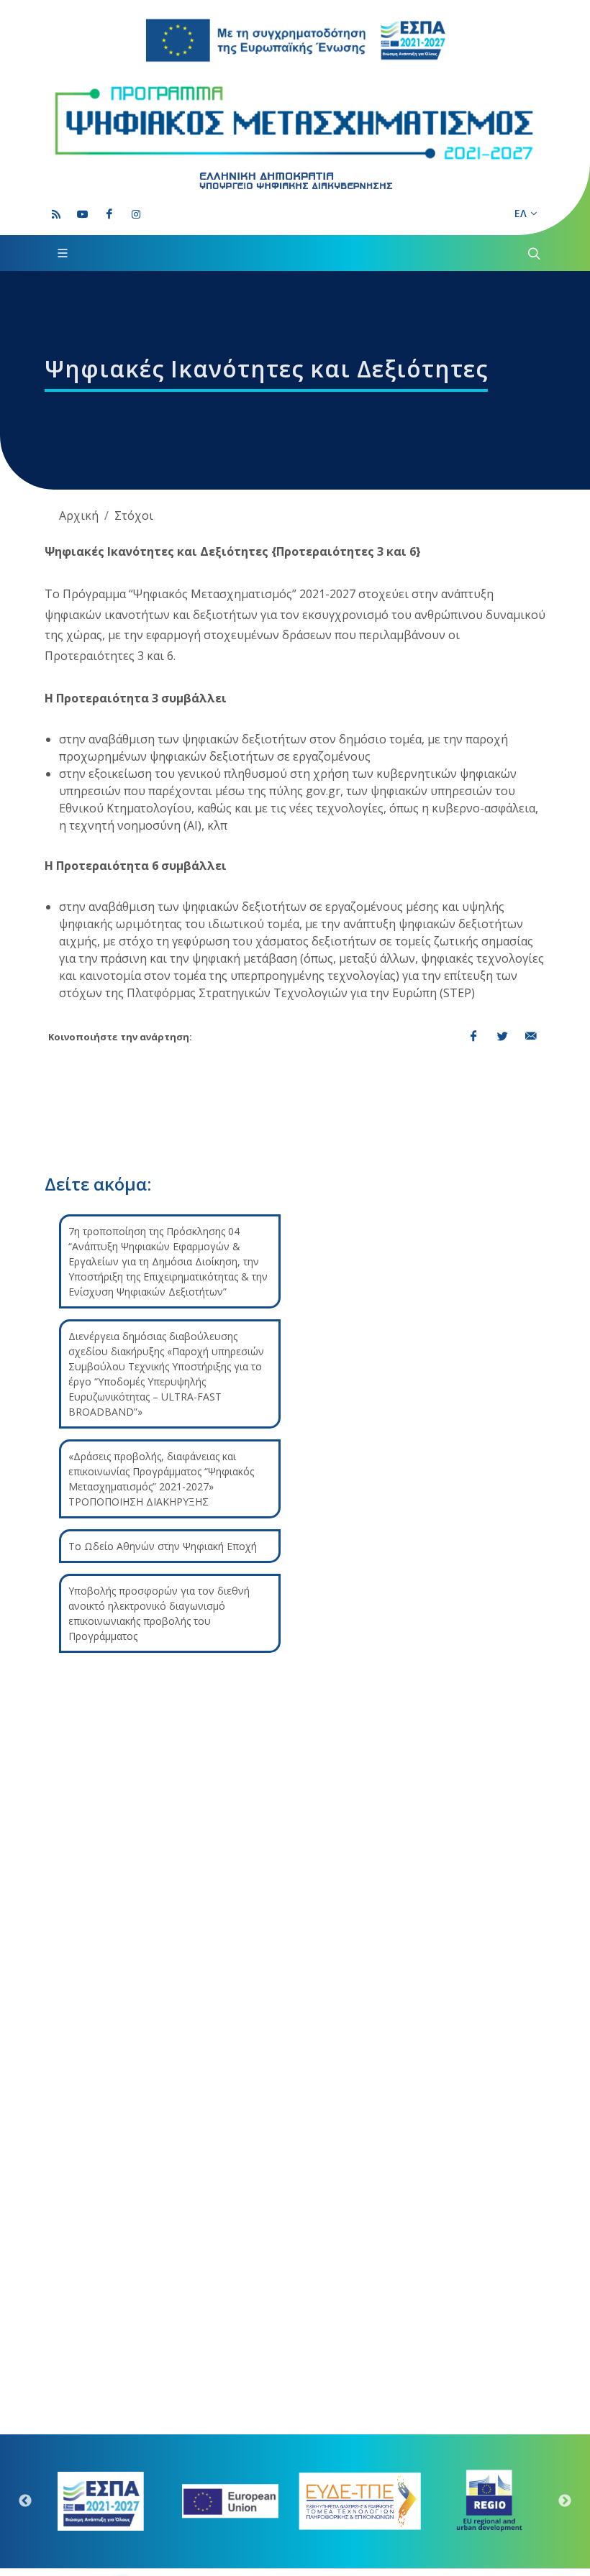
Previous (25, 2501)
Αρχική (79, 515)
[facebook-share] (473, 1037)
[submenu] (532, 253)
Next (565, 2501)
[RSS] (56, 214)
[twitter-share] (502, 1037)
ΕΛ (521, 213)
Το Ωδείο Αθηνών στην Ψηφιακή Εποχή (163, 1546)
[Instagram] (136, 214)
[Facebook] (109, 214)
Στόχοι (134, 515)
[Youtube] (83, 214)
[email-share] (531, 1037)
